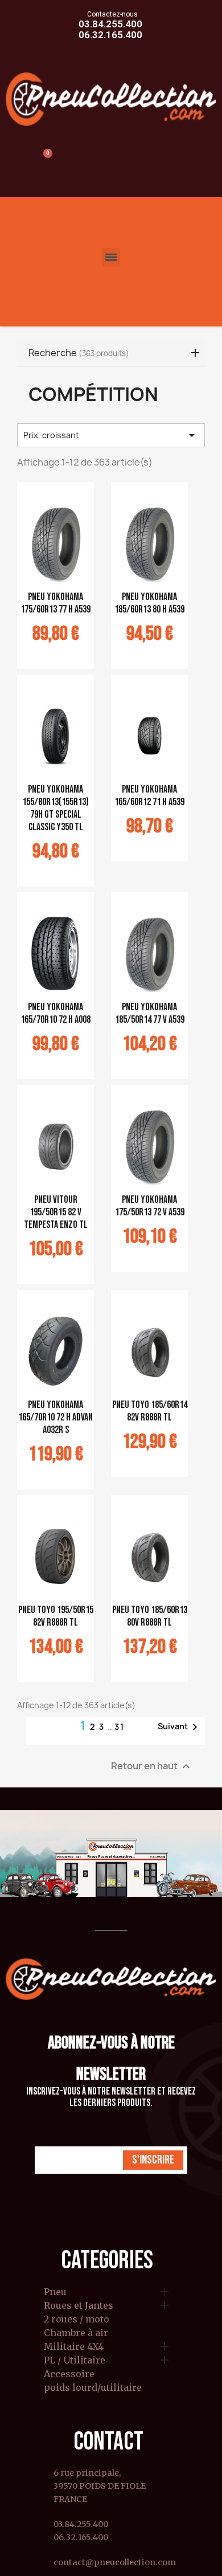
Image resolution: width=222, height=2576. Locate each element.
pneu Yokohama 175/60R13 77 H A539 (55, 603)
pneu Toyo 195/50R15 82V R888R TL (56, 1616)
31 (120, 1727)
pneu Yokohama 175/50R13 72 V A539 (150, 1206)
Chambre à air (76, 2333)
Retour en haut (152, 1767)
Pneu (55, 2292)
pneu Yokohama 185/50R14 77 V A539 (150, 1013)
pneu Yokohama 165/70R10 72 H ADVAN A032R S (55, 1417)
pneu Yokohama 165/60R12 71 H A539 (149, 796)
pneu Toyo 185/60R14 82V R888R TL (150, 1411)
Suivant (180, 1727)
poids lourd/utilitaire (93, 2388)
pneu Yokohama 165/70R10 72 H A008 (55, 1013)
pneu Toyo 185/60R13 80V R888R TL (150, 1616)
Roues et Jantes (79, 2306)
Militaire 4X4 (74, 2347)
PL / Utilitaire (75, 2361)
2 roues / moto (77, 2320)
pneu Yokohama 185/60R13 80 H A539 (149, 603)
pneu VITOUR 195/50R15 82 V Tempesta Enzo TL (56, 1212)
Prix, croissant (111, 435)
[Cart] (42, 160)
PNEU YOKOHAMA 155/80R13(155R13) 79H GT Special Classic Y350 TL (55, 808)
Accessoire (69, 2374)
